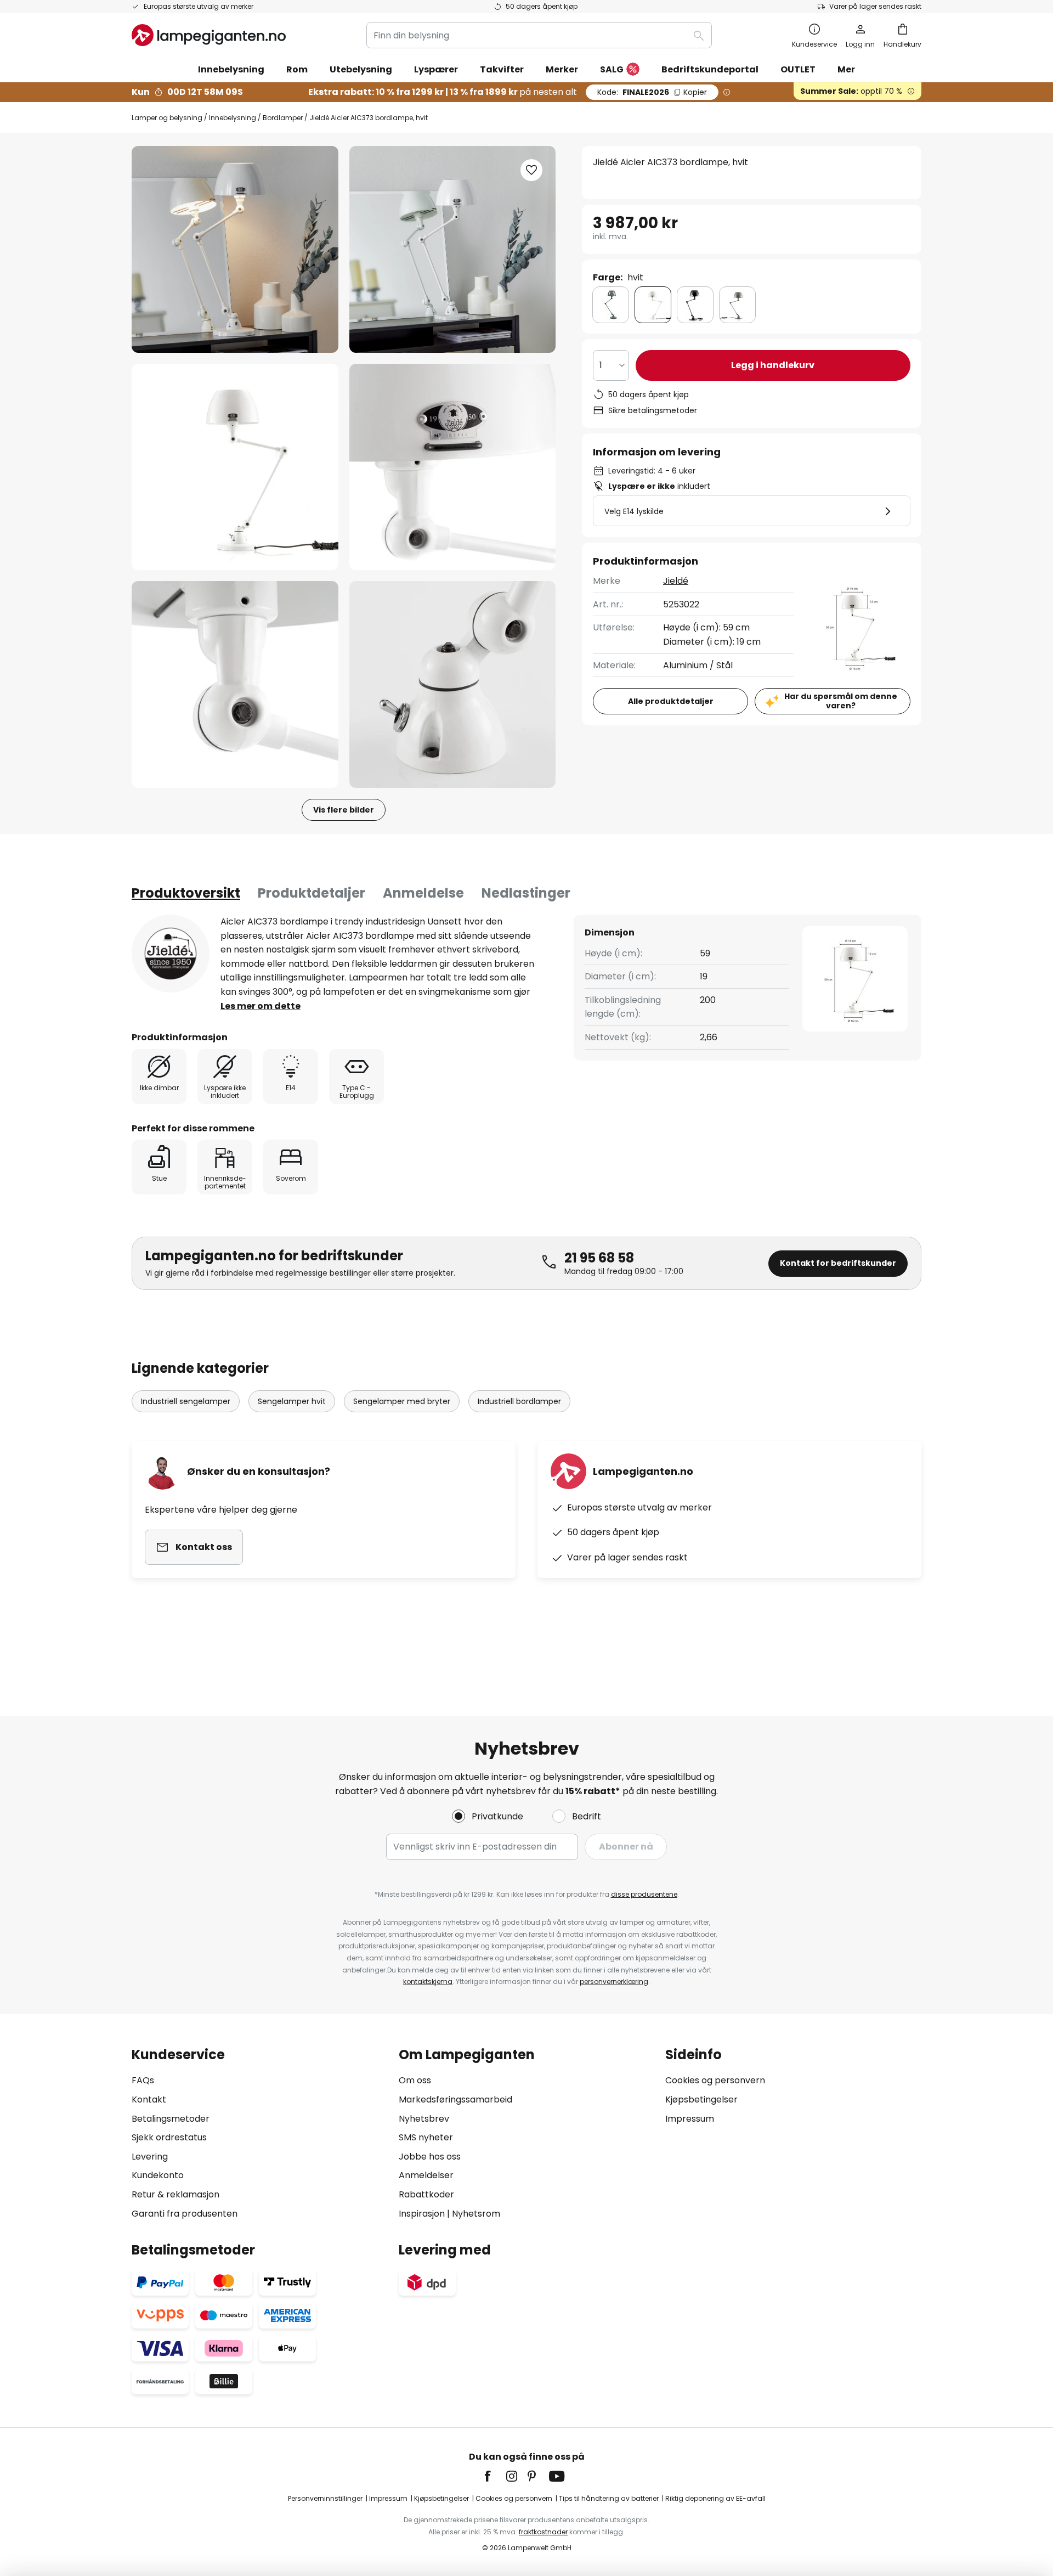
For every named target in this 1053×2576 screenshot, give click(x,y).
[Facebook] (495, 2476)
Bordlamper (283, 118)
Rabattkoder (426, 2194)
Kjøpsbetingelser (701, 2099)
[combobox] (539, 35)
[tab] (186, 893)
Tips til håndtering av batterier (609, 2498)
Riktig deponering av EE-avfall (715, 2498)
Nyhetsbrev (424, 2119)
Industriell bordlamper (519, 1401)
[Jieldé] (171, 954)
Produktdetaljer (312, 893)
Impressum (690, 2119)
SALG (612, 69)
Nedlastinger (526, 893)
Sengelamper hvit (292, 1401)
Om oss (415, 2080)
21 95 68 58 (599, 1258)
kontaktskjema (428, 1982)
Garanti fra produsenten (185, 2214)
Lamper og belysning (167, 118)
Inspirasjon (422, 2214)
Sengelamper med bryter (402, 1401)
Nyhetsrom (476, 2214)
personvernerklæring (614, 1982)
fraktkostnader (543, 2532)
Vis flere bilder (344, 810)
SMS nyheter (426, 2137)
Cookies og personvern (715, 2080)
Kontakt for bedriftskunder (838, 1263)
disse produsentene (644, 1894)
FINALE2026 (652, 92)
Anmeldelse (423, 893)
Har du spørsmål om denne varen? (841, 701)
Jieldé (676, 581)
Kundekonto (158, 2175)
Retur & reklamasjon (175, 2194)
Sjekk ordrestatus (169, 2137)
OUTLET (798, 69)
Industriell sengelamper (186, 1401)
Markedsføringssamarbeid (455, 2099)
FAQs (143, 2080)
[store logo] (209, 35)
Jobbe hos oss (430, 2157)
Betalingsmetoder (171, 2119)
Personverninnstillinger (325, 2498)
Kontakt (149, 2099)
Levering (150, 2157)
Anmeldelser (426, 2175)
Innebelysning (233, 118)
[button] (235, 467)
